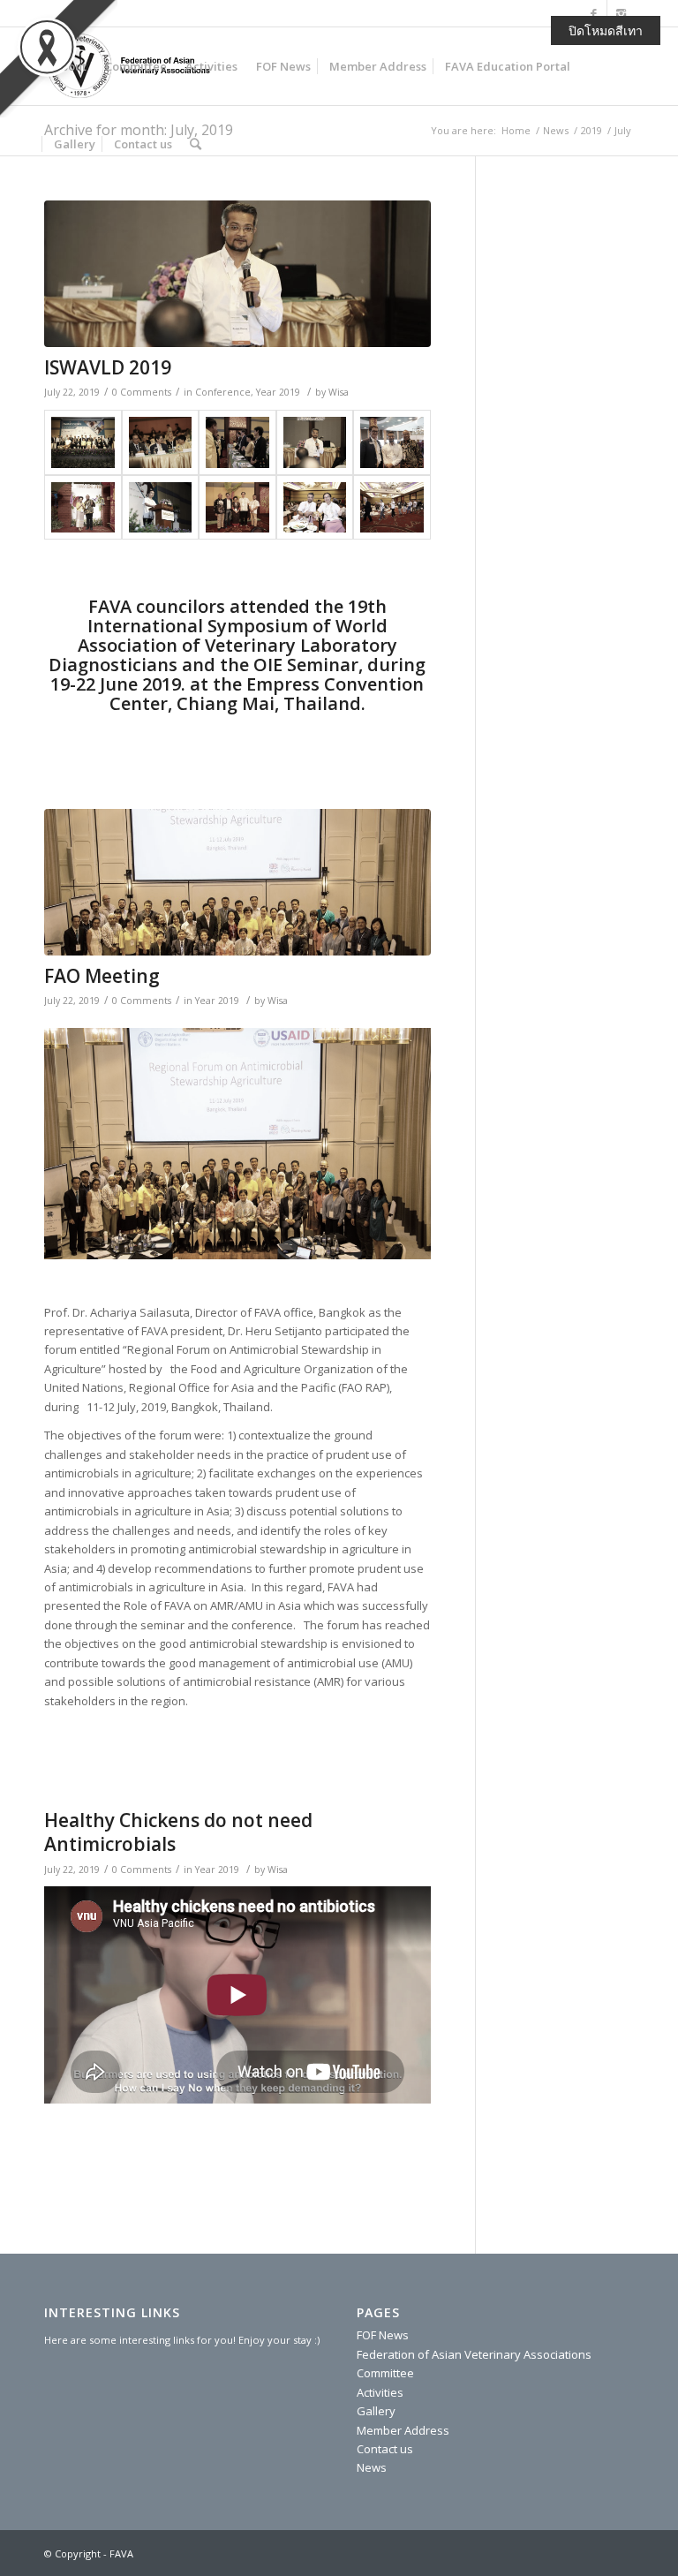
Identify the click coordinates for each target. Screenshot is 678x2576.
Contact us (385, 2449)
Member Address (403, 2430)
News (372, 2467)
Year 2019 (278, 392)
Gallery (376, 2411)
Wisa (339, 392)
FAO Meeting (102, 976)
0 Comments (142, 392)
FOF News (383, 2335)
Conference (223, 392)
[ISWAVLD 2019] (237, 274)
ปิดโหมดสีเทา (606, 30)
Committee (385, 2373)
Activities (380, 2392)
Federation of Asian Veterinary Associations (474, 2354)
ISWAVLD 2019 (108, 367)
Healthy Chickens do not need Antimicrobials (178, 1832)
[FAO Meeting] (237, 882)
